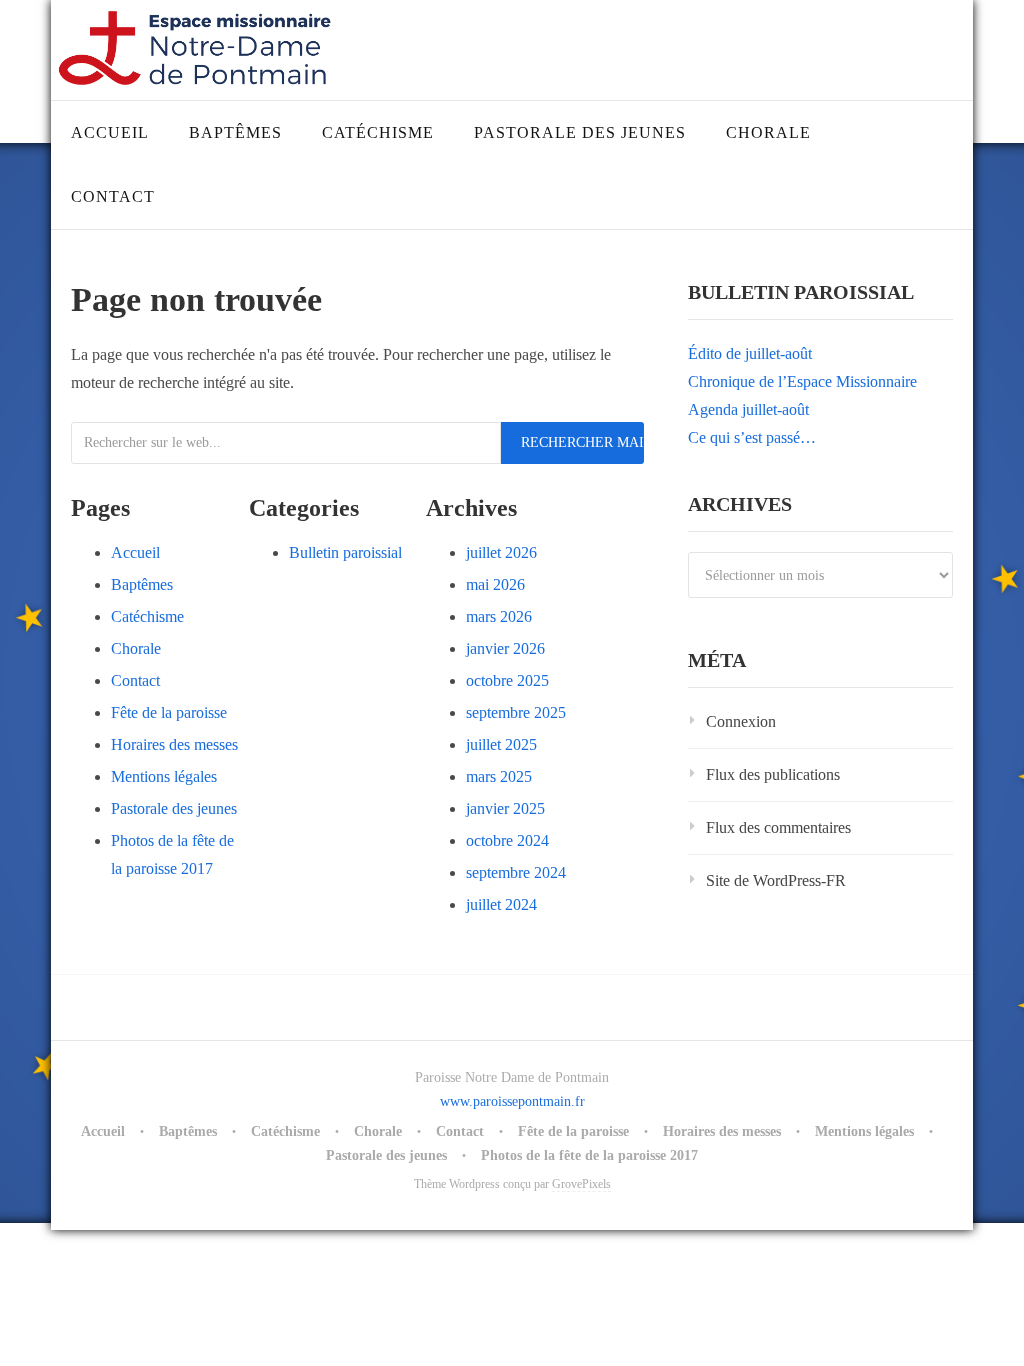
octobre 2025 (507, 680)
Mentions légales (164, 776)
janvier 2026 (505, 648)
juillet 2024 (501, 904)
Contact (113, 196)
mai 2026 (495, 584)
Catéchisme (378, 132)
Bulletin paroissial (345, 552)
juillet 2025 (501, 744)
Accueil (110, 132)
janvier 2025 (505, 808)
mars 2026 (499, 616)
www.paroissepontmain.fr (512, 1101)
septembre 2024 (516, 872)
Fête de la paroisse (169, 712)
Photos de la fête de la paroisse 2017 (589, 1155)
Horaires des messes (174, 744)
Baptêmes (235, 132)
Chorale (768, 132)
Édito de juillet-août (750, 353)
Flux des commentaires (778, 827)
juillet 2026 (501, 552)
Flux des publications (773, 774)
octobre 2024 (507, 840)
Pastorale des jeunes (580, 132)
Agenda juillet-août (748, 409)
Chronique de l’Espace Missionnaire (802, 381)
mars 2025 (499, 776)
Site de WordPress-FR (776, 880)
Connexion (741, 721)
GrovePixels (581, 1184)
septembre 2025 (516, 712)
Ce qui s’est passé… (752, 437)
